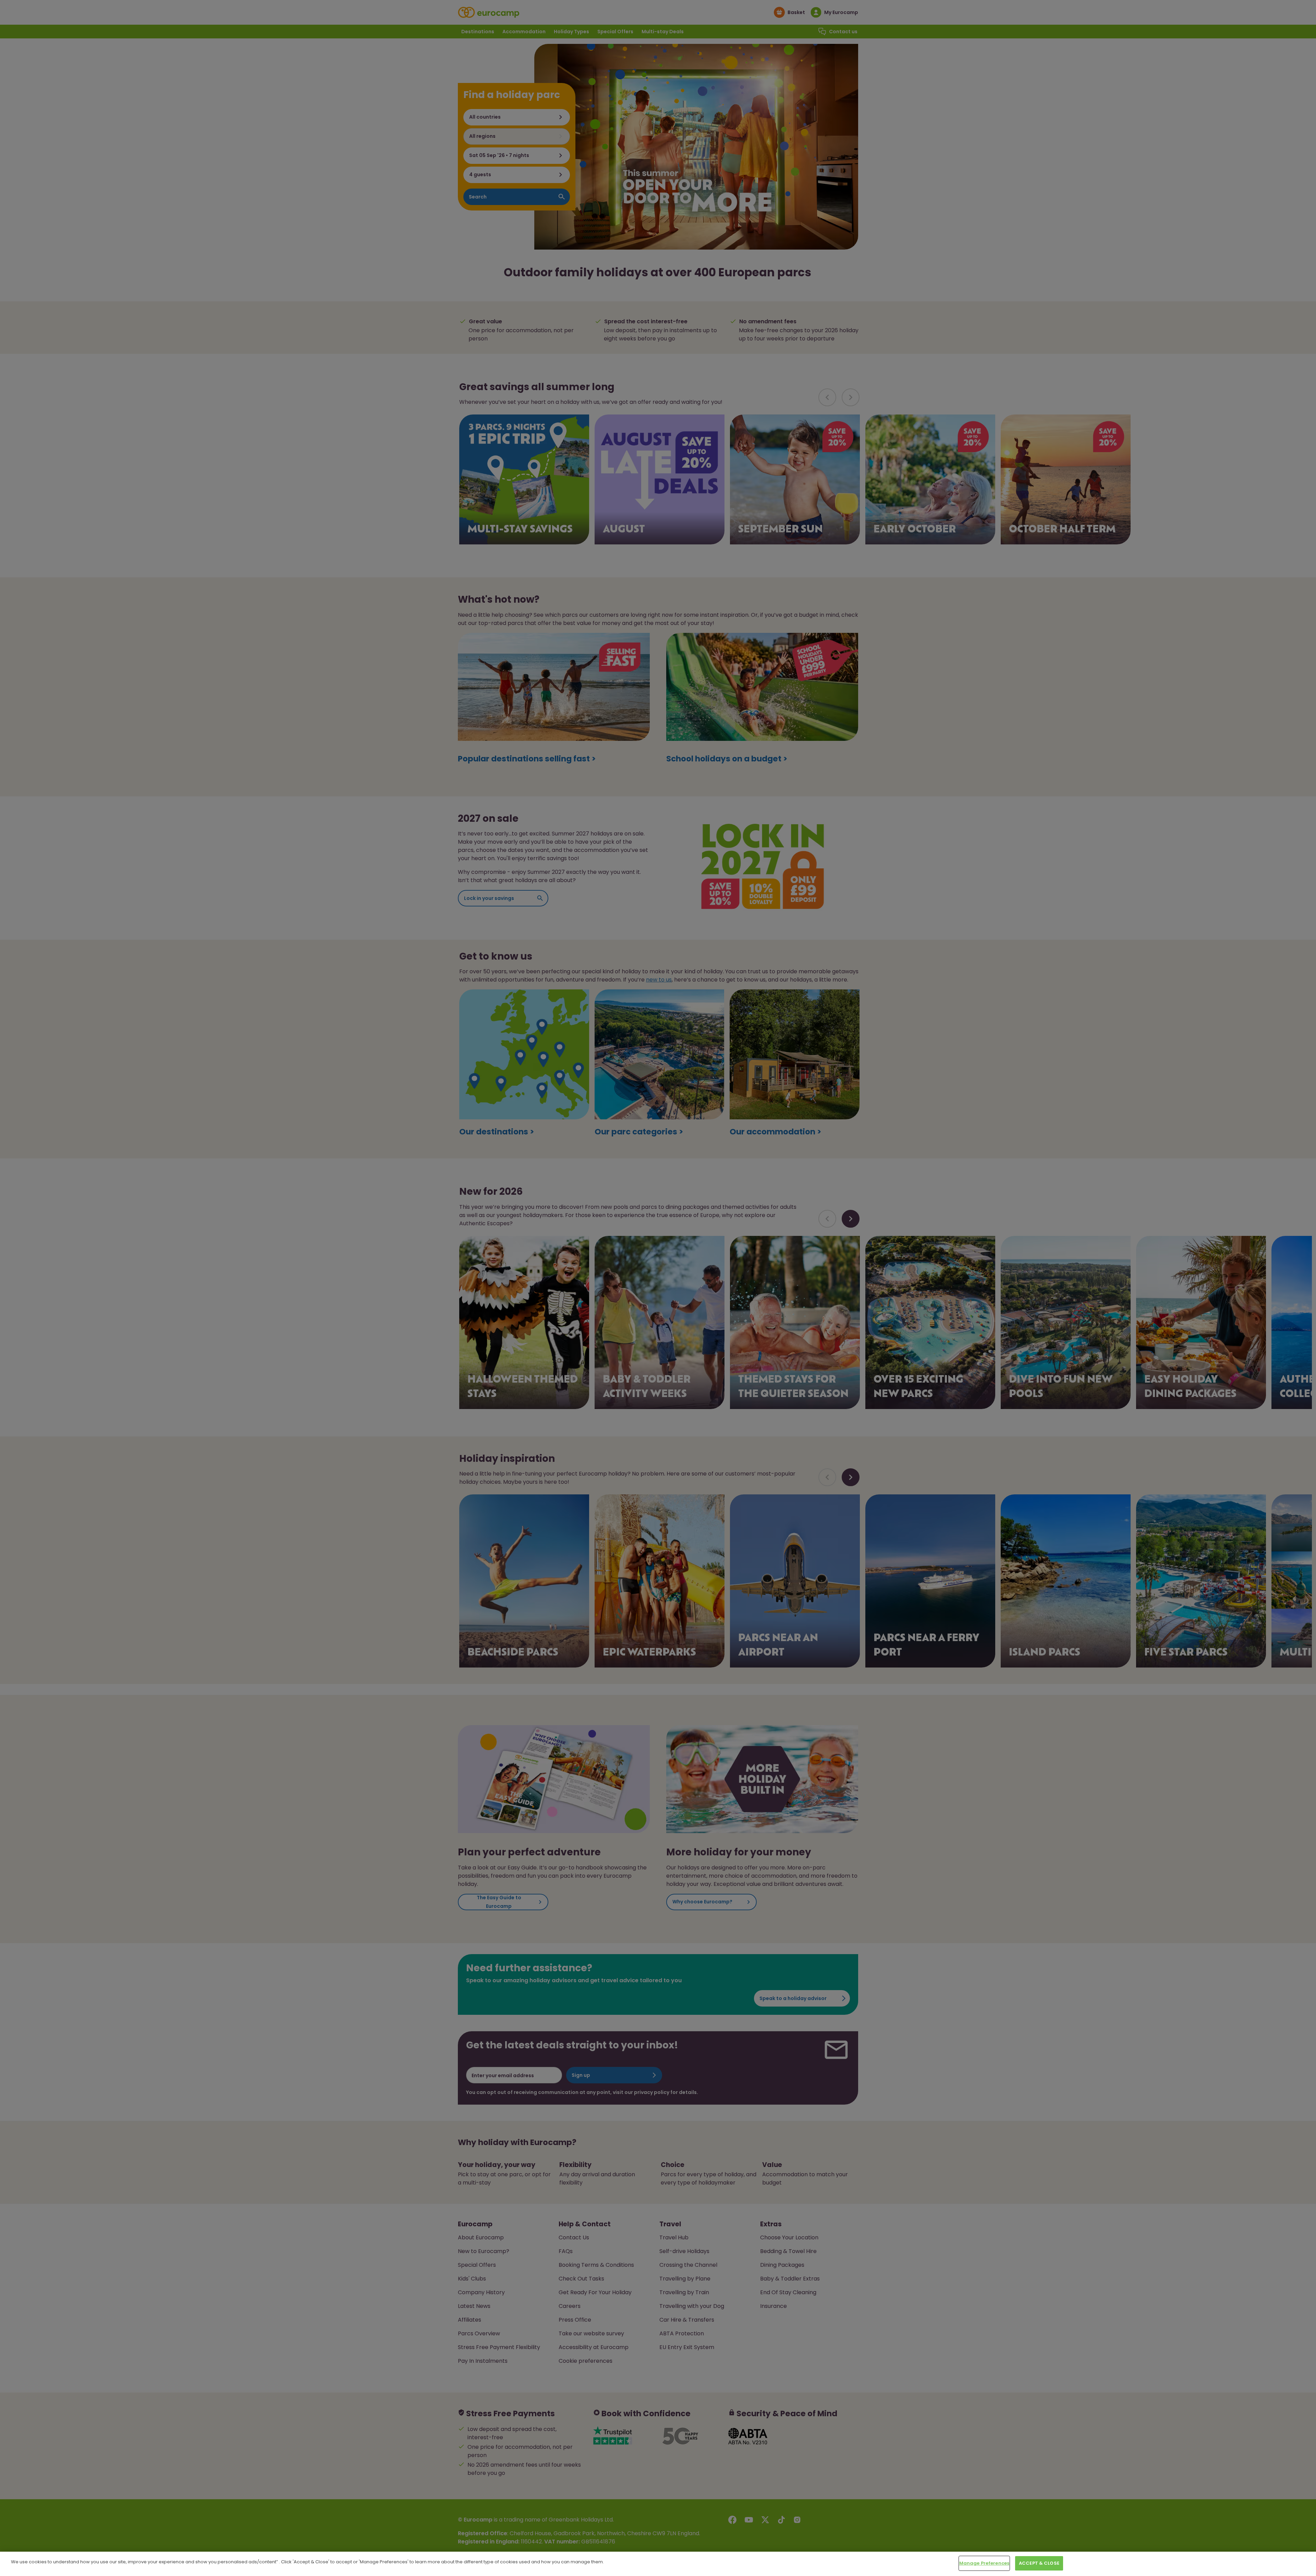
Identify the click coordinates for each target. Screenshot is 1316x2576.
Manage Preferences (984, 2563)
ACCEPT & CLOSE (1039, 2563)
